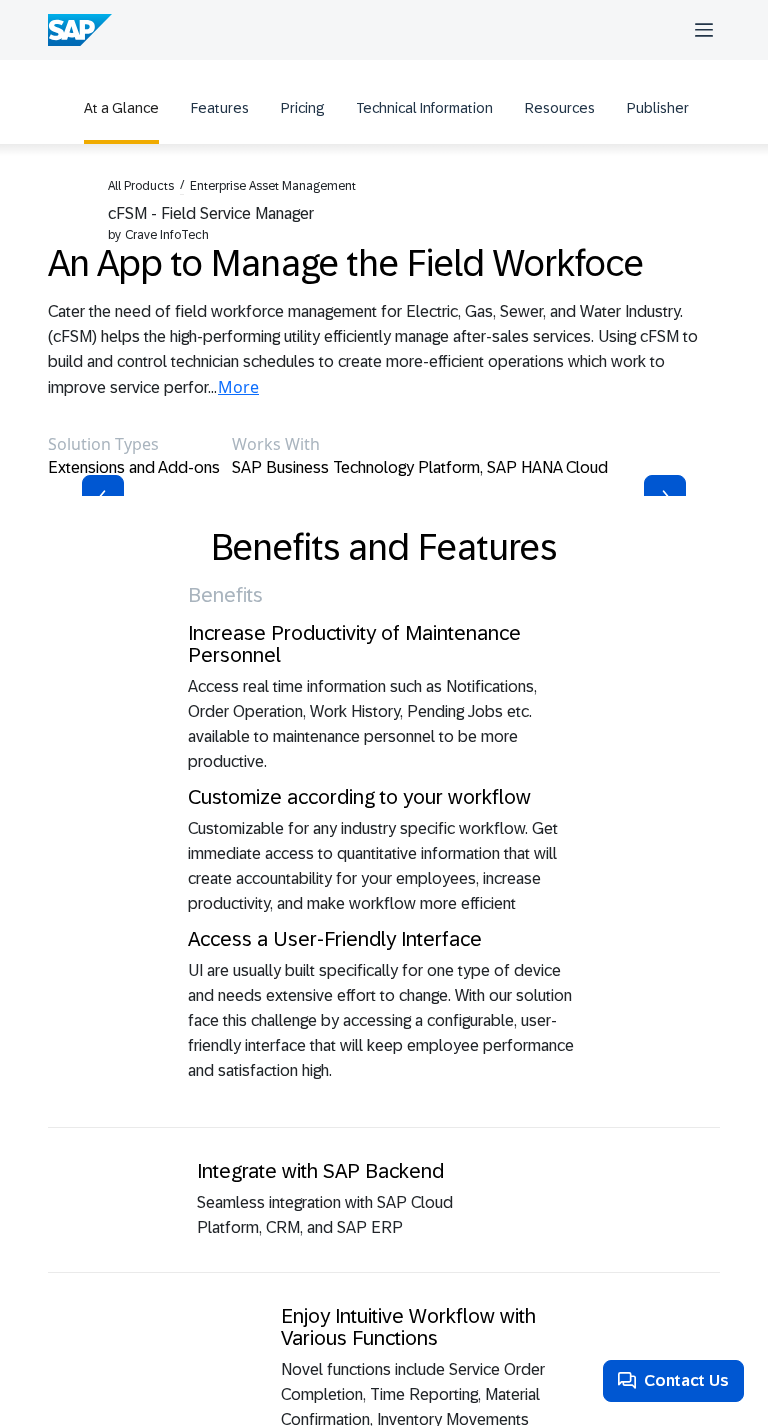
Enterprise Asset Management (273, 186)
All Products (141, 186)
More (238, 387)
